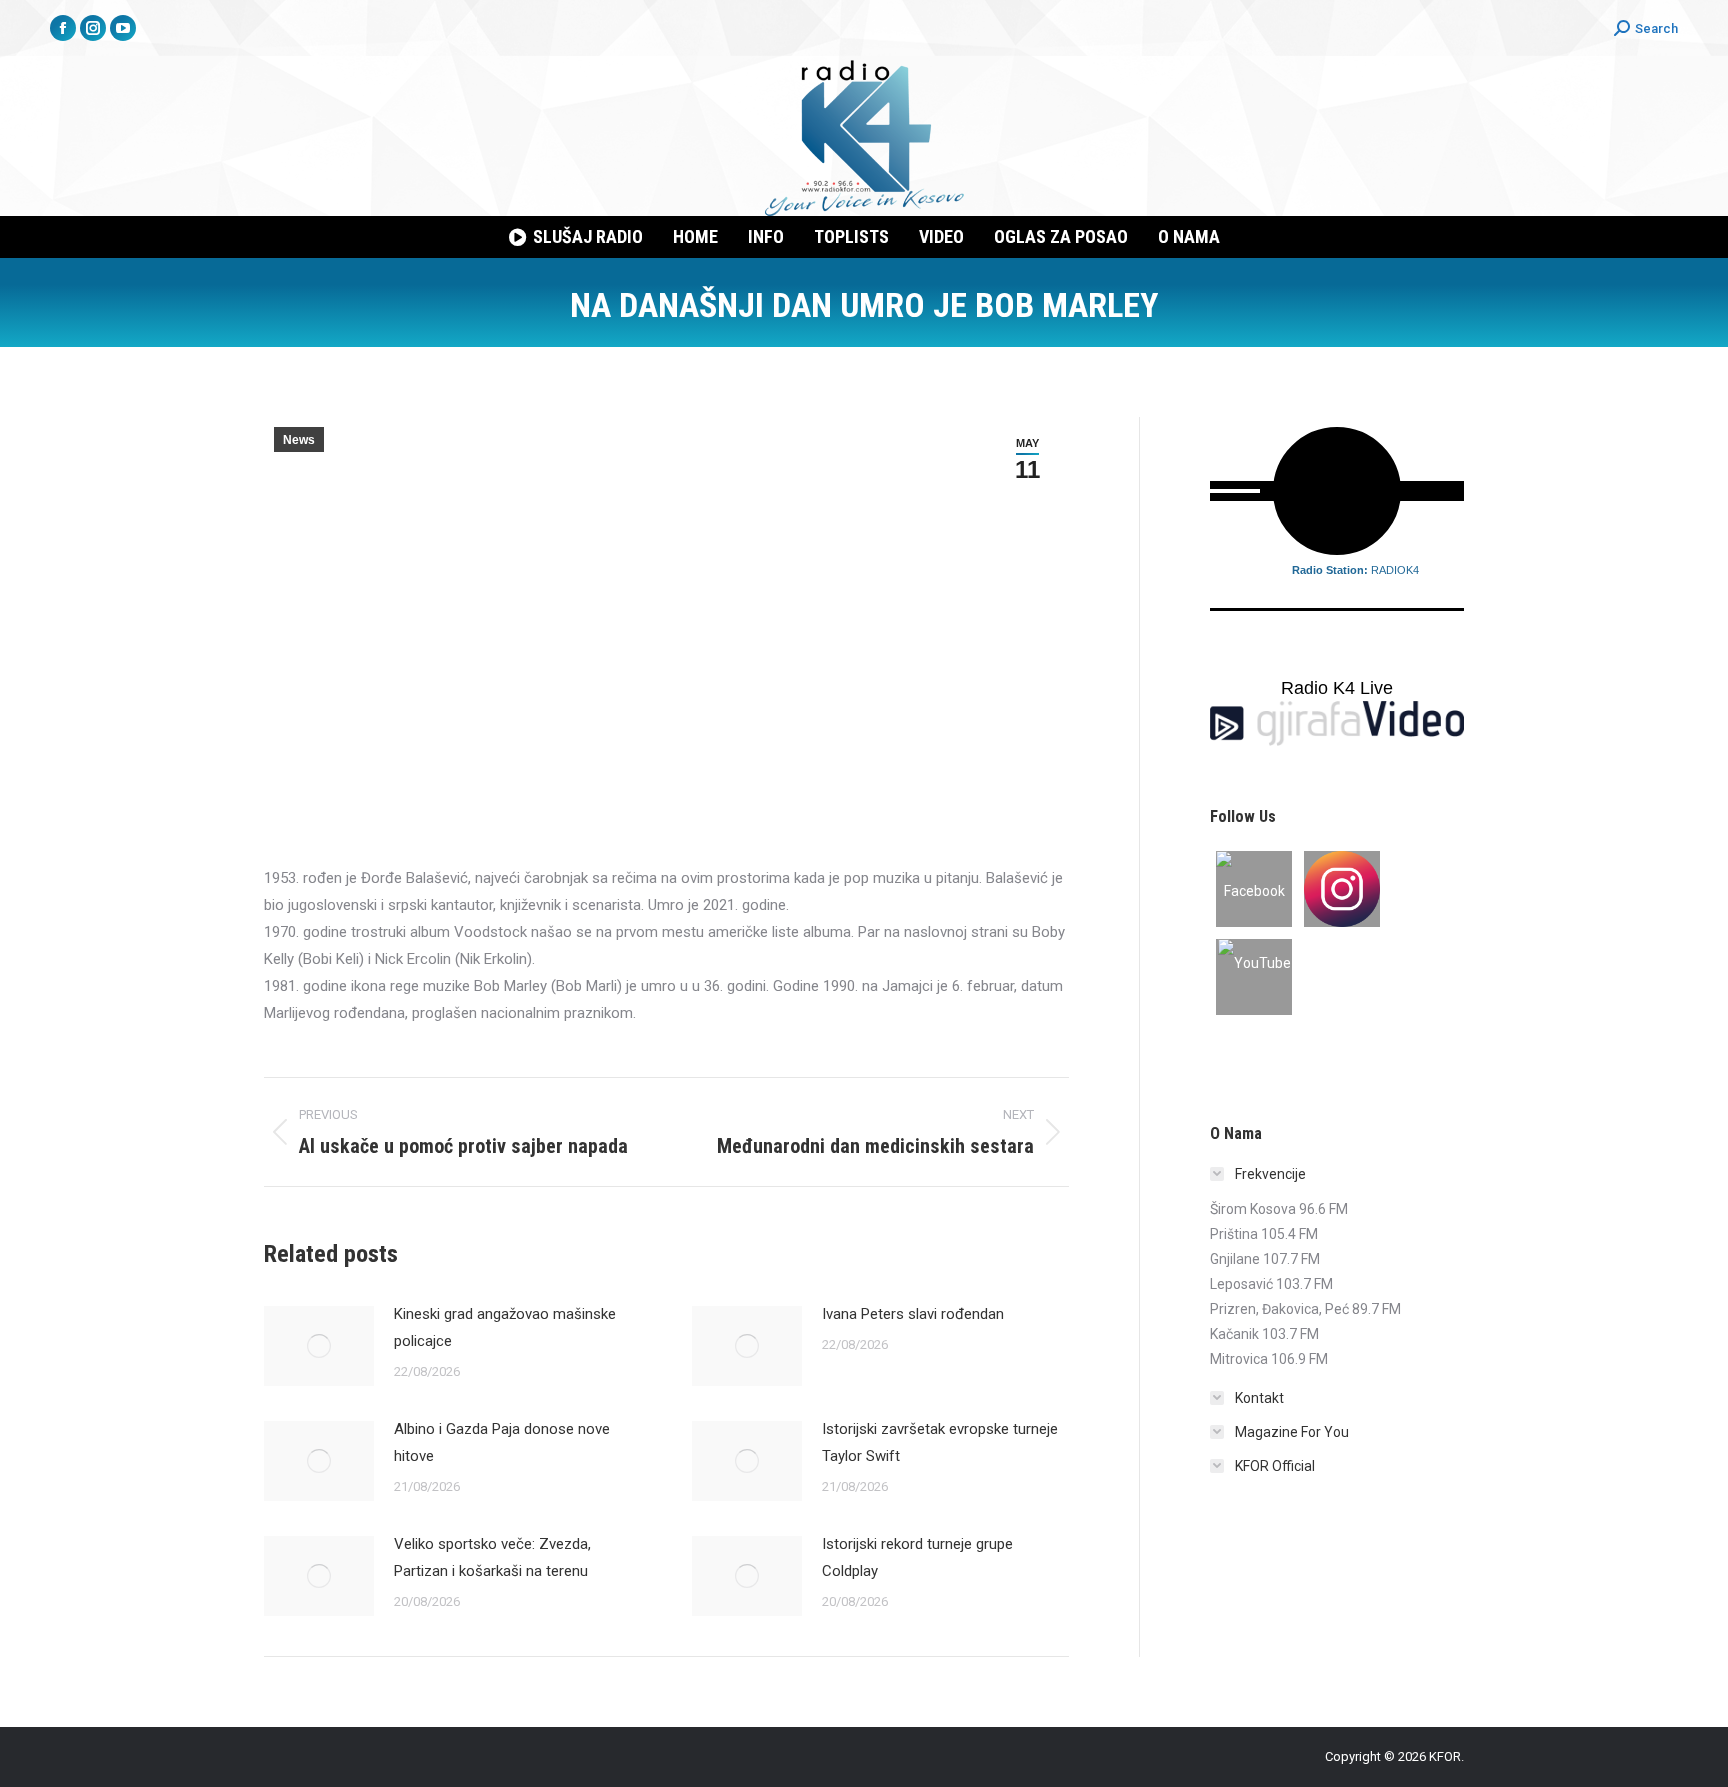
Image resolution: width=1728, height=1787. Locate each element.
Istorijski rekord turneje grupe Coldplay (917, 1557)
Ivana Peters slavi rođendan (913, 1314)
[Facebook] (1254, 889)
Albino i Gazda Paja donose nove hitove (502, 1442)
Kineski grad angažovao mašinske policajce (505, 1327)
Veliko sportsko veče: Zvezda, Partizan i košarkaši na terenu (492, 1557)
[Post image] (319, 1346)
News (299, 440)
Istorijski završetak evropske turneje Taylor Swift (940, 1442)
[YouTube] (1254, 977)
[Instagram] (1342, 889)
